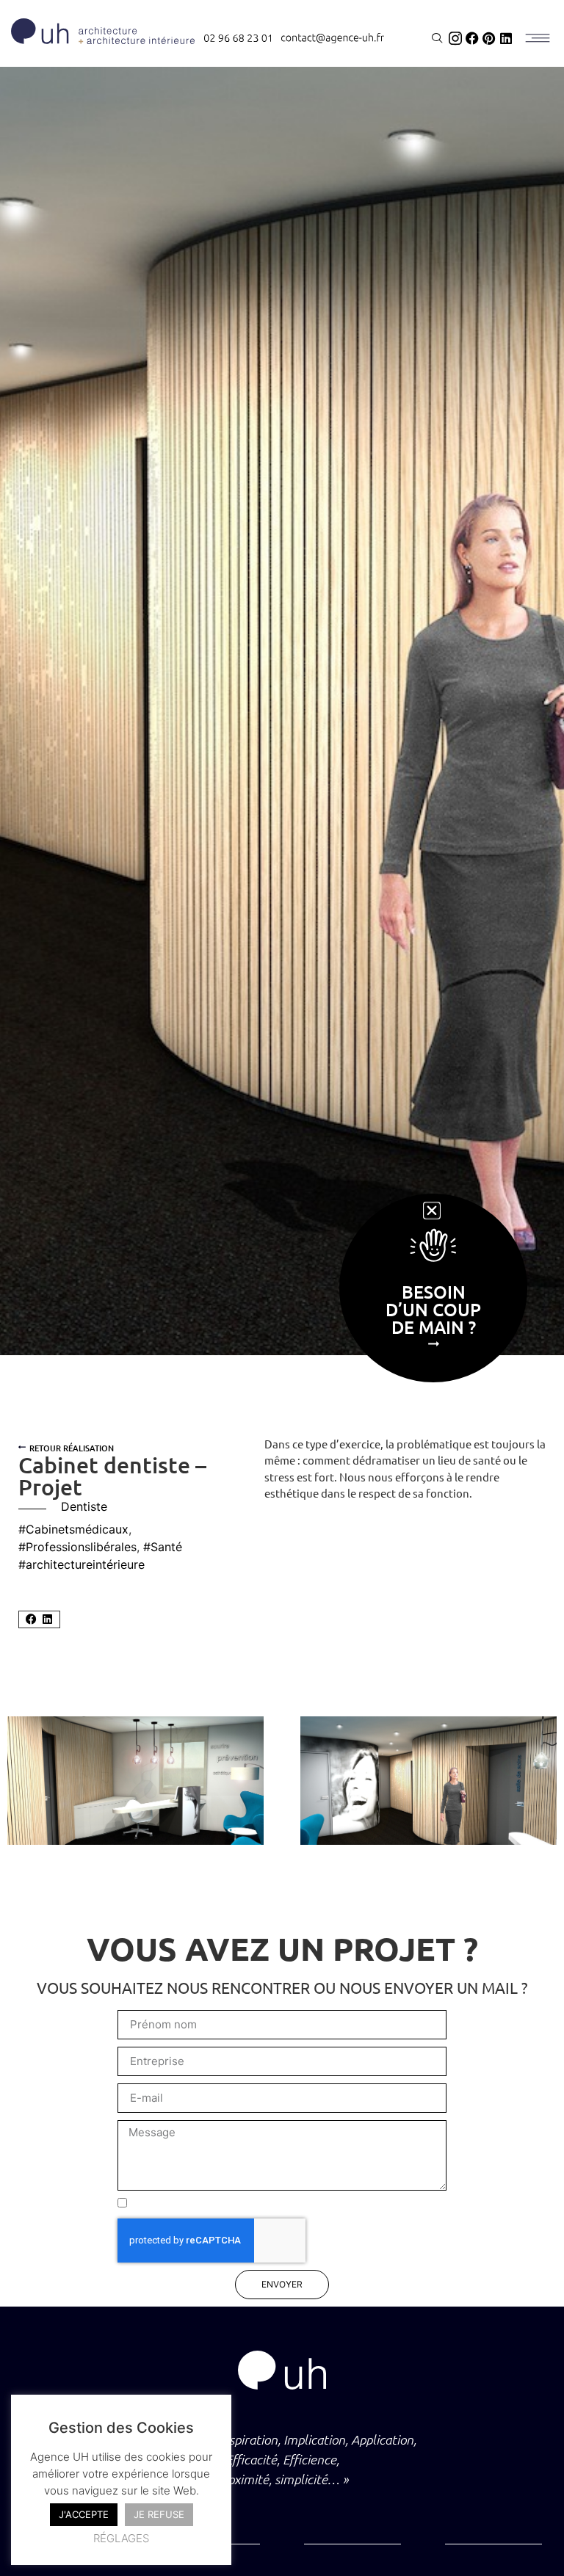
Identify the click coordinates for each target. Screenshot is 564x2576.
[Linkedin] (506, 38)
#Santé (163, 1547)
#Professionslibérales (77, 1547)
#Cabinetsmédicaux (73, 1529)
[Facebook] (472, 38)
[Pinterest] (489, 38)
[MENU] (537, 38)
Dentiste (84, 1506)
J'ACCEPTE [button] (84, 2514)
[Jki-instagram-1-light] (455, 38)
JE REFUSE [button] (159, 2514)
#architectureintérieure (82, 1564)
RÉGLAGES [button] (121, 2538)
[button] (31, 1620)
